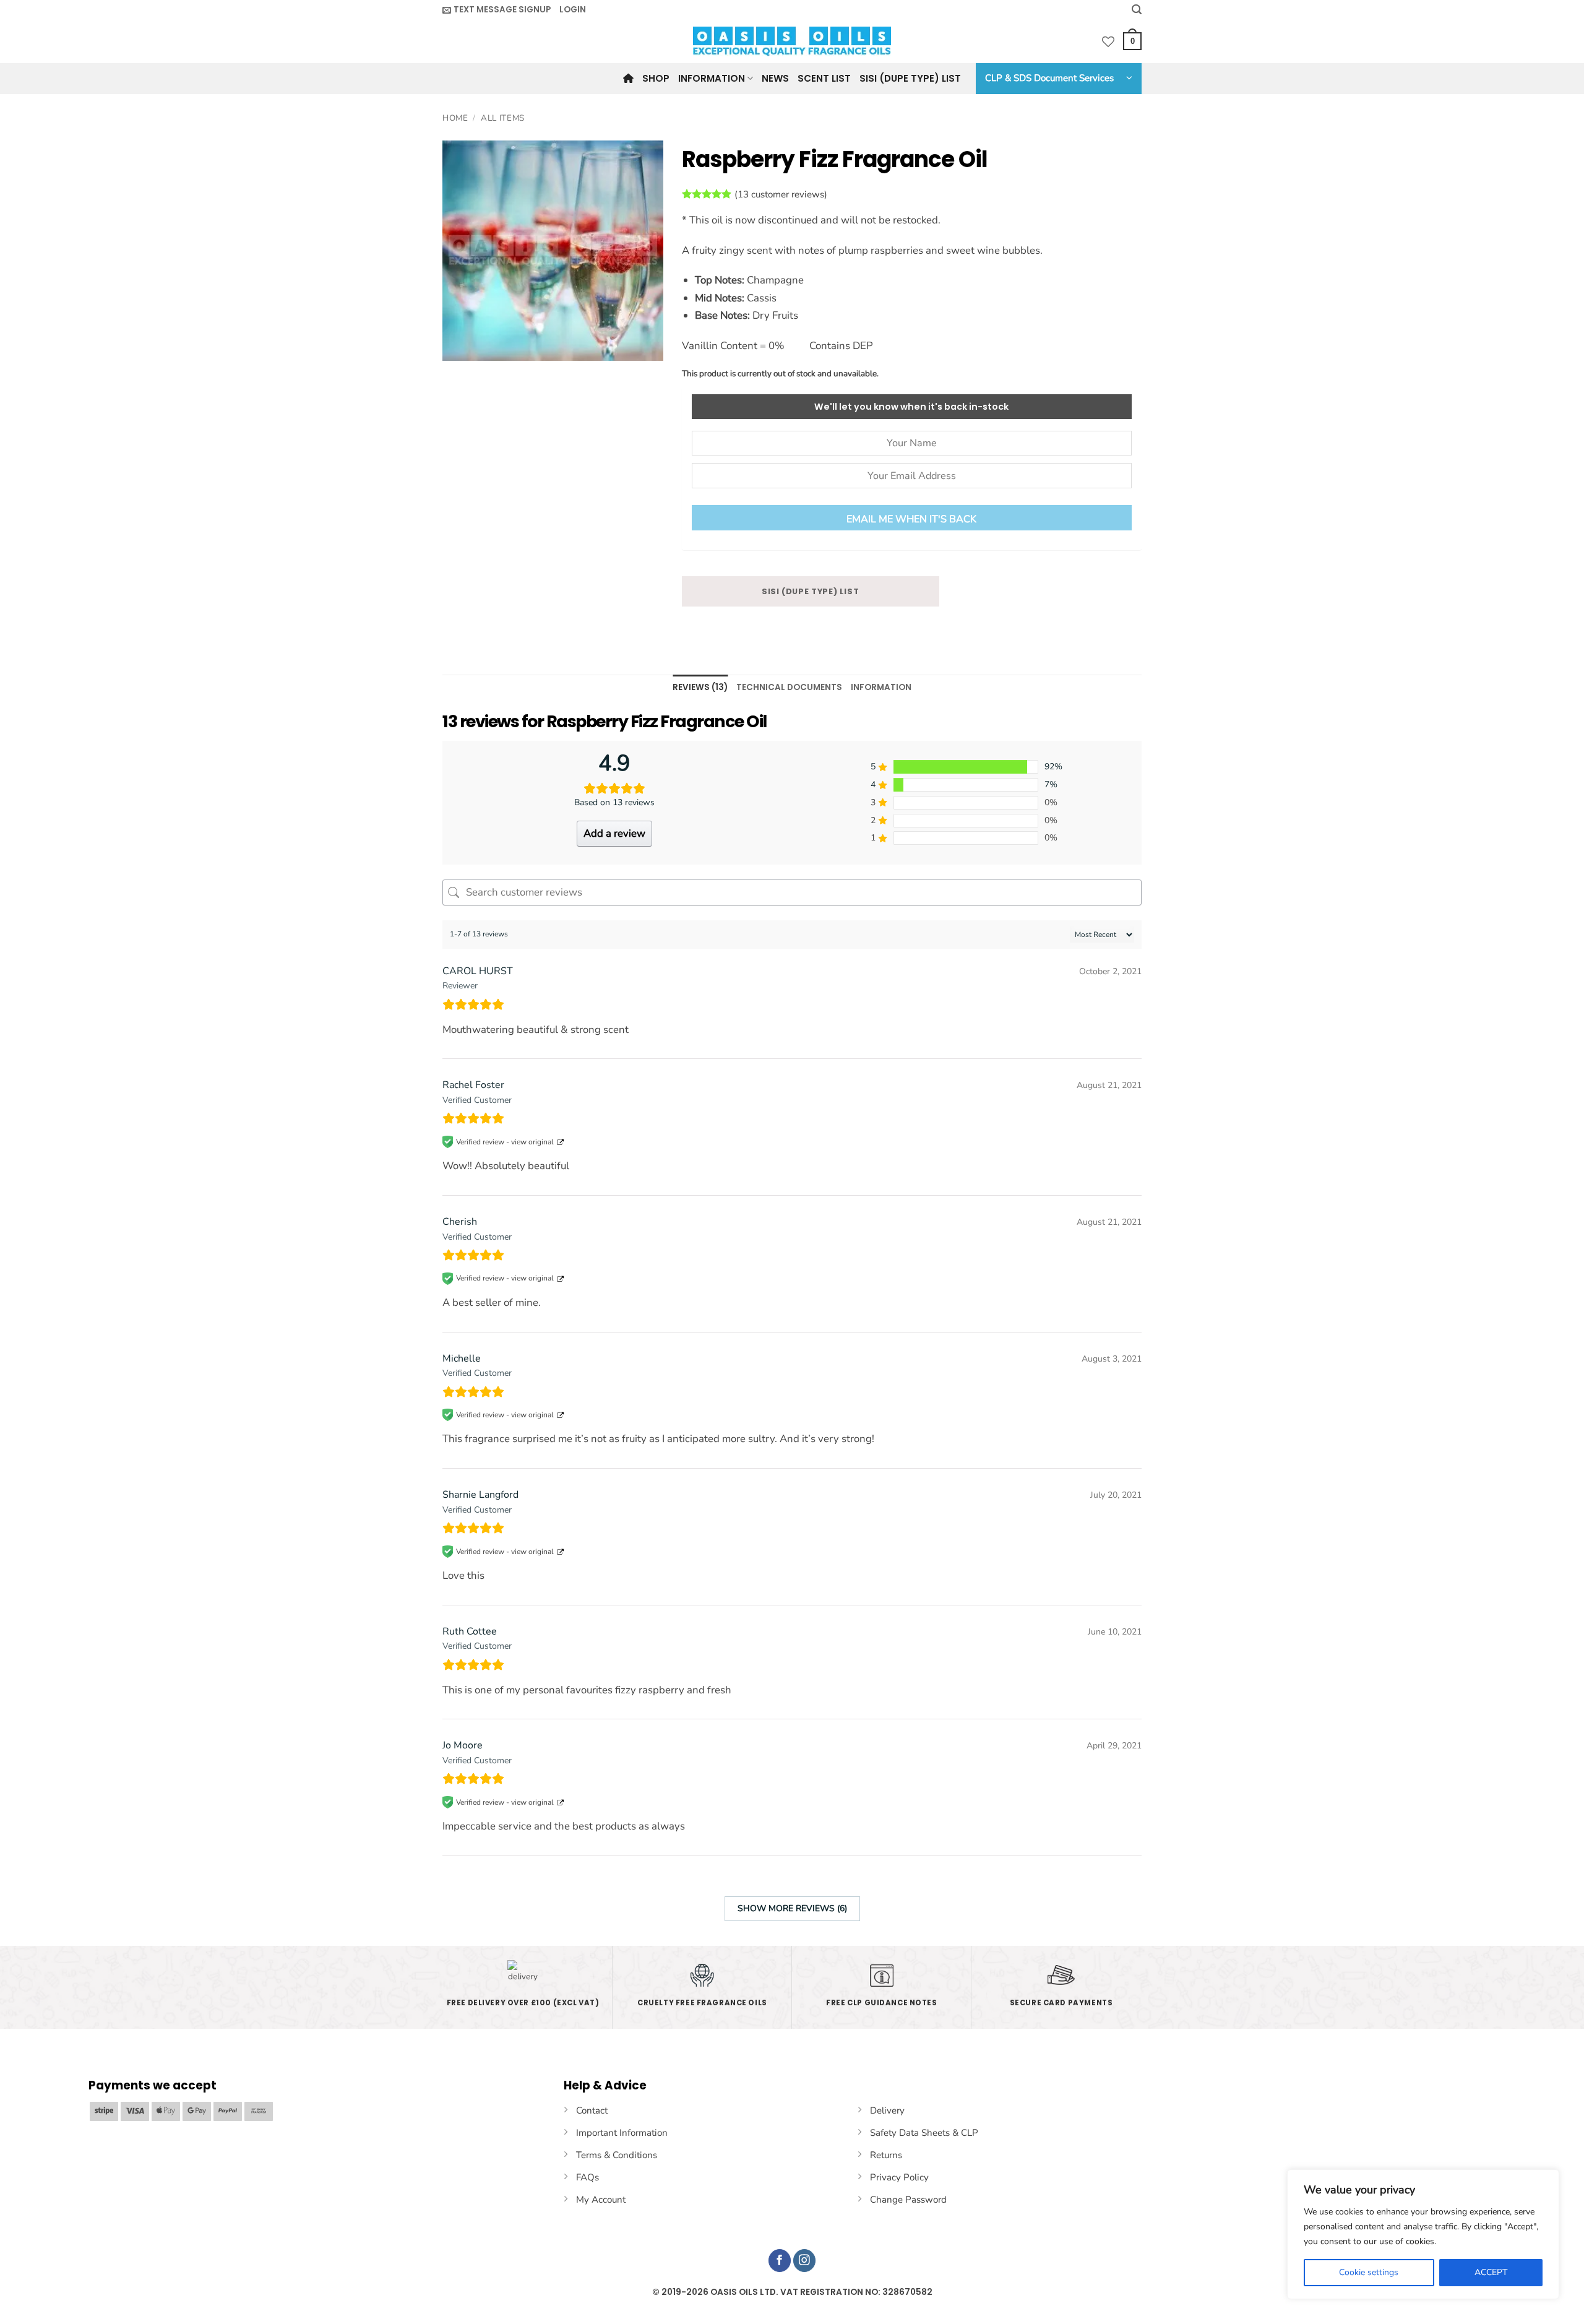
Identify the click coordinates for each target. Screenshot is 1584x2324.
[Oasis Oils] (792, 41)
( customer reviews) (781, 194)
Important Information (622, 2133)
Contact (592, 2110)
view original (532, 1142)
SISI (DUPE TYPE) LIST (811, 591)
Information (712, 78)
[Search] (1137, 10)
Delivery (887, 2110)
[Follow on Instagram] (805, 2261)
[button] (497, 10)
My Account (601, 2200)
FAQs (588, 2177)
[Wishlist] (1108, 41)
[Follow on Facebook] (780, 2261)
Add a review (614, 833)
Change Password (908, 2200)
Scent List (824, 78)
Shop (656, 78)
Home (455, 118)
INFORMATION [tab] (881, 687)
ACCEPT (1491, 2272)
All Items (503, 118)
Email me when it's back (911, 519)
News (775, 78)
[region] (1423, 2234)
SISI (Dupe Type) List (910, 78)
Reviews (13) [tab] (700, 687)
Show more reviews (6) (792, 1908)
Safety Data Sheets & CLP (924, 2133)
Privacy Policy (899, 2177)
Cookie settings (1369, 2272)
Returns (886, 2155)
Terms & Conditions (617, 2155)
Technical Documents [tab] (789, 687)
